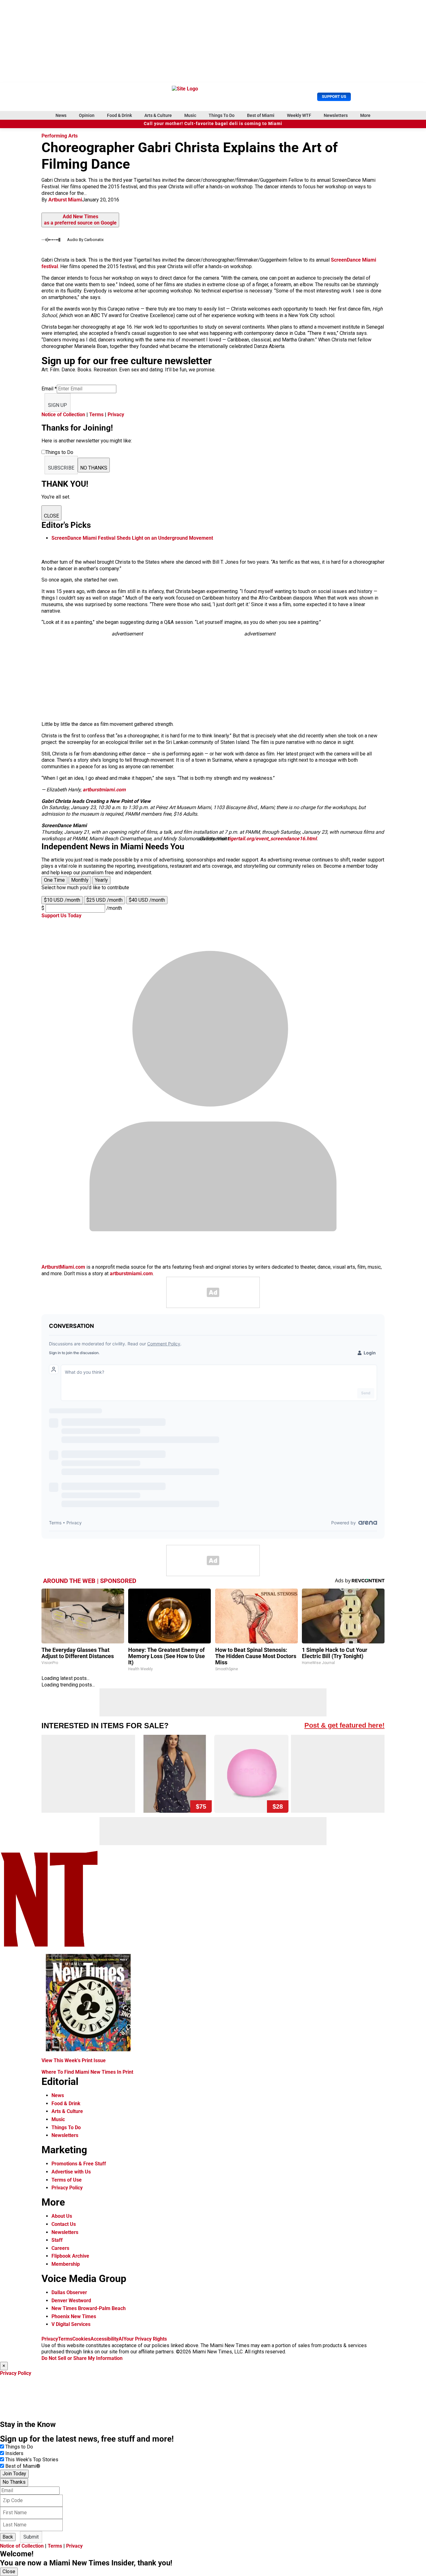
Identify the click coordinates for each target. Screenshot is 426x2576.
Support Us (334, 96)
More (365, 115)
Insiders (14, 2453)
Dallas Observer (69, 2292)
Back (8, 2537)
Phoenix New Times (74, 2316)
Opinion (87, 115)
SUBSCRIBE (61, 468)
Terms (96, 415)
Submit (31, 2537)
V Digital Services (71, 2324)
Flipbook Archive (70, 2256)
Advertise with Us (71, 2172)
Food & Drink (119, 115)
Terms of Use (67, 2180)
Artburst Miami (65, 200)
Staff (57, 2240)
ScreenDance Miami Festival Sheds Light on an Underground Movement (132, 538)
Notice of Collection (63, 415)
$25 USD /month (104, 900)
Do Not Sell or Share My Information (82, 2358)
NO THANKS (94, 468)
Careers (60, 2248)
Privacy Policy (67, 2188)
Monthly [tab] (80, 880)
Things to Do (19, 2447)
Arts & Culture (158, 115)
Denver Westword (71, 2301)
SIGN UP (58, 405)
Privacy (116, 415)
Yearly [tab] (101, 880)
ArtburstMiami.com (63, 1267)
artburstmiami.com (104, 790)
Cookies (81, 2339)
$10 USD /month (62, 900)
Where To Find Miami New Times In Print (87, 2072)
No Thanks (14, 2482)
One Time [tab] (54, 880)
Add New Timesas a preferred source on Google (80, 220)
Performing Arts (60, 136)
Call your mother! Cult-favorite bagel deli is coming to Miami (213, 124)
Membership (66, 2264)
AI (121, 2339)
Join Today (14, 2474)
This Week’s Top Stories (32, 2460)
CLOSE (51, 516)
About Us (62, 2216)
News (61, 115)
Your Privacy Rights (145, 2339)
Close (9, 2571)
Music (190, 115)
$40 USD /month (147, 900)
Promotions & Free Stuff (79, 2164)
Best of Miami (261, 115)
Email (49, 389)
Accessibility (104, 2339)
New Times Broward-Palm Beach (89, 2308)
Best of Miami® (23, 2466)
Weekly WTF (299, 115)
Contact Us (64, 2224)
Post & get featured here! (344, 1725)
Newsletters (336, 115)
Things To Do (222, 115)
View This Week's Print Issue (74, 2060)
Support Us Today (61, 916)
